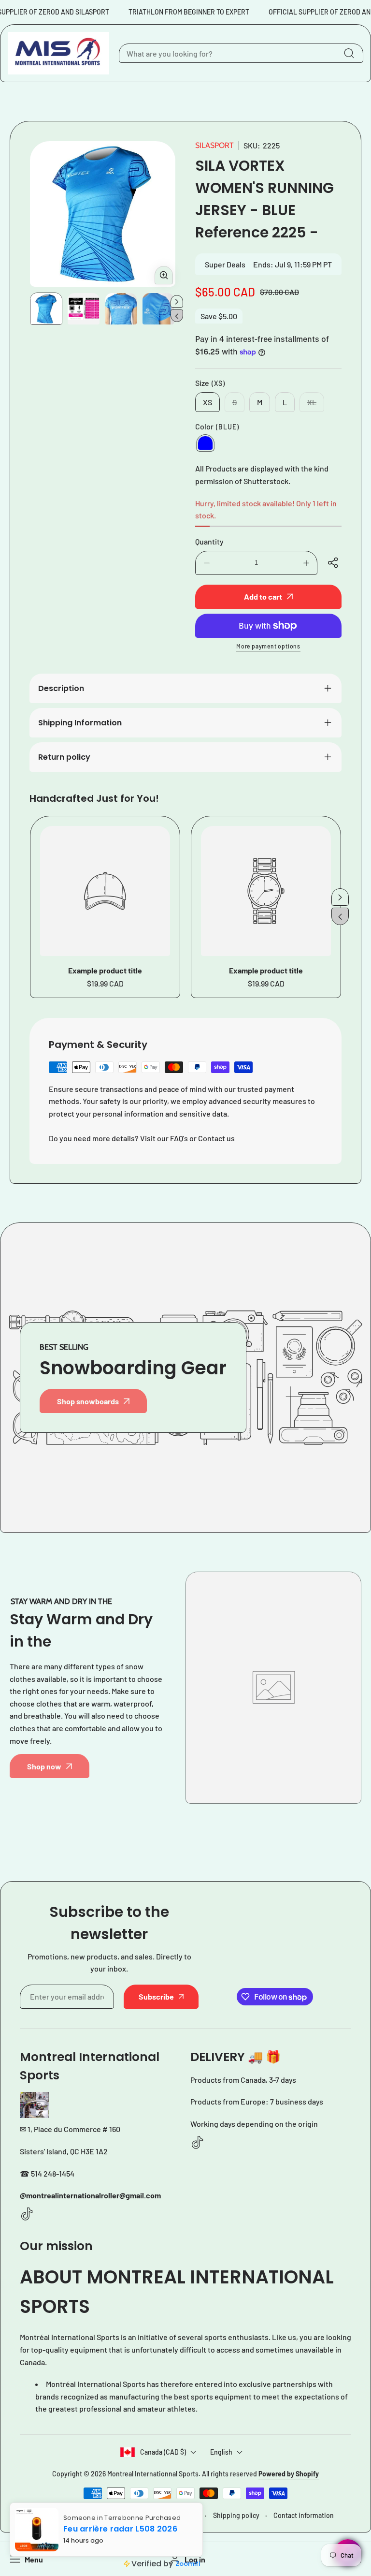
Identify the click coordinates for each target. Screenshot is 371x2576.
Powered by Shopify (289, 2474)
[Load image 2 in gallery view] (83, 309)
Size (210, 383)
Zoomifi (194, 2566)
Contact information (304, 2515)
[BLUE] (205, 443)
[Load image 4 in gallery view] (158, 309)
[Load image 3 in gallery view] (121, 309)
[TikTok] (27, 2215)
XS (207, 402)
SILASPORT (214, 145)
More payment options (268, 646)
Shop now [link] (44, 1766)
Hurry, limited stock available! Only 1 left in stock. (266, 509)
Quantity (209, 541)
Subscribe (156, 1996)
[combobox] (241, 53)
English (221, 2452)
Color (217, 426)
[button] (334, 563)
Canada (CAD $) (163, 2452)
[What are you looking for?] (349, 53)
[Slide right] (177, 301)
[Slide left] (177, 316)
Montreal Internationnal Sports (153, 2474)
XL (316, 405)
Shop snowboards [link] (88, 1401)
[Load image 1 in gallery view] (46, 309)
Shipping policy (236, 2515)
